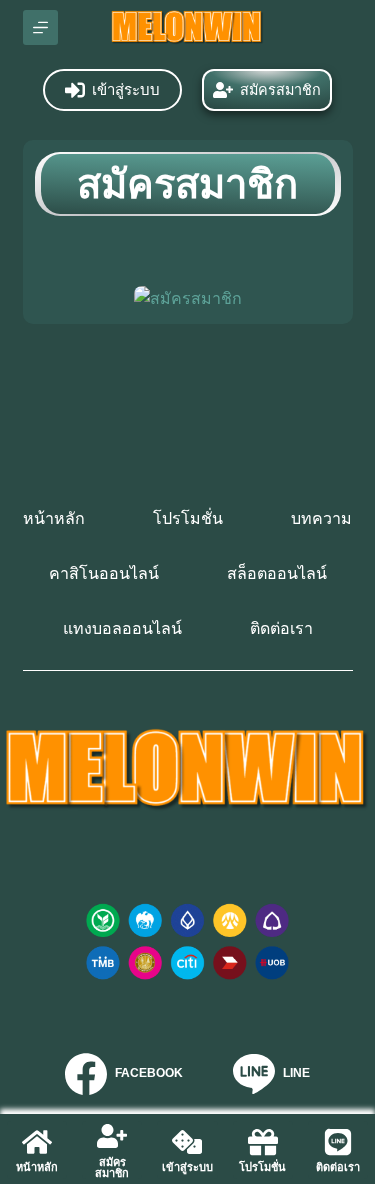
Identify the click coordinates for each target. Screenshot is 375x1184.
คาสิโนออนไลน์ (104, 573)
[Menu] (40, 27)
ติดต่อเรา (281, 628)
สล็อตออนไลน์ (277, 573)
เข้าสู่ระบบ (126, 89)
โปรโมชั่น (188, 518)
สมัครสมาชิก (280, 90)
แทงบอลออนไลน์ (122, 628)
